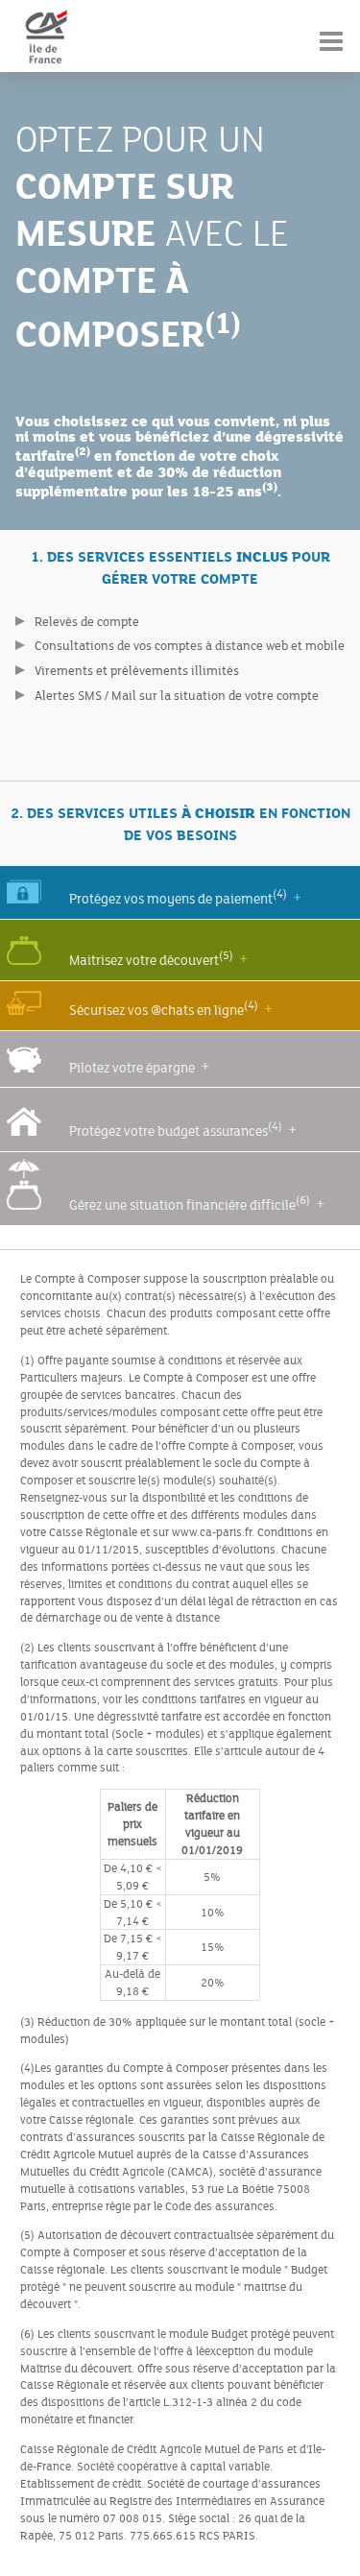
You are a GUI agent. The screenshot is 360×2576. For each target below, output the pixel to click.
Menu (331, 28)
